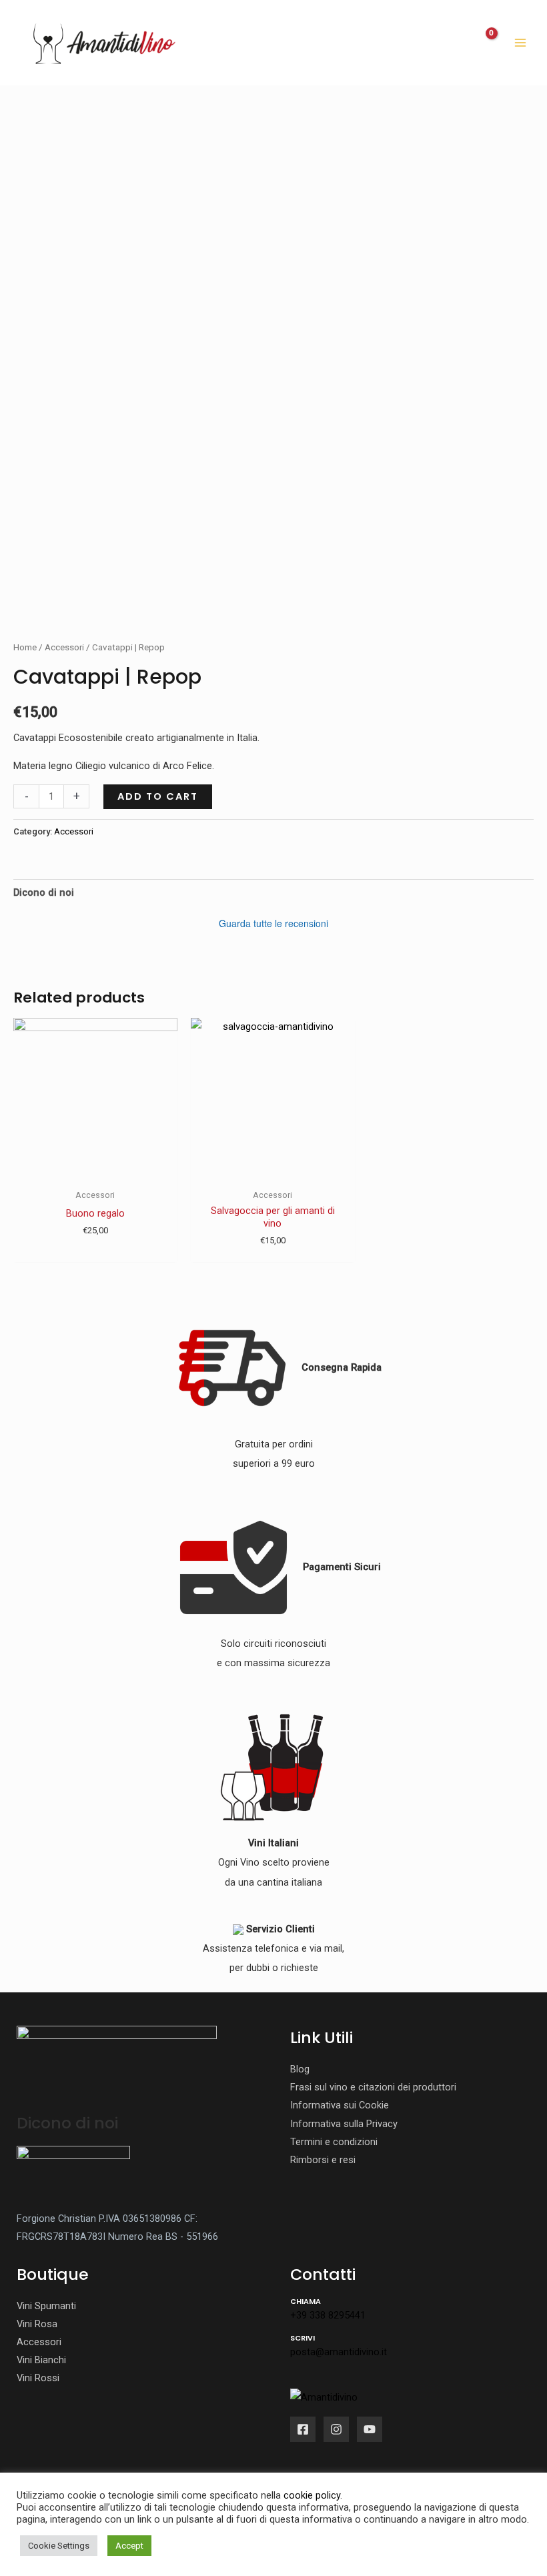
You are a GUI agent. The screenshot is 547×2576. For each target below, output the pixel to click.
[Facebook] (303, 2429)
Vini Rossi (38, 2378)
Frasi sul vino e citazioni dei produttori (373, 2087)
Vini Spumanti (46, 2306)
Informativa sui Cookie (340, 2105)
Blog (300, 2069)
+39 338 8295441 (328, 2315)
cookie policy (312, 2495)
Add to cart (158, 796)
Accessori (64, 647)
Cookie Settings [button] (59, 2546)
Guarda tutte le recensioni (273, 923)
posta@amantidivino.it (339, 2352)
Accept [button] (129, 2546)
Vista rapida (95, 1171)
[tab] (44, 893)
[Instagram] (336, 2429)
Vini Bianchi (41, 2360)
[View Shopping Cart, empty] (483, 43)
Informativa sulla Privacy (344, 2124)
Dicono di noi (44, 892)
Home (25, 647)
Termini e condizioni (334, 2142)
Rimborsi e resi (323, 2160)
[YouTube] (370, 2429)
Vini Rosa (37, 2324)
